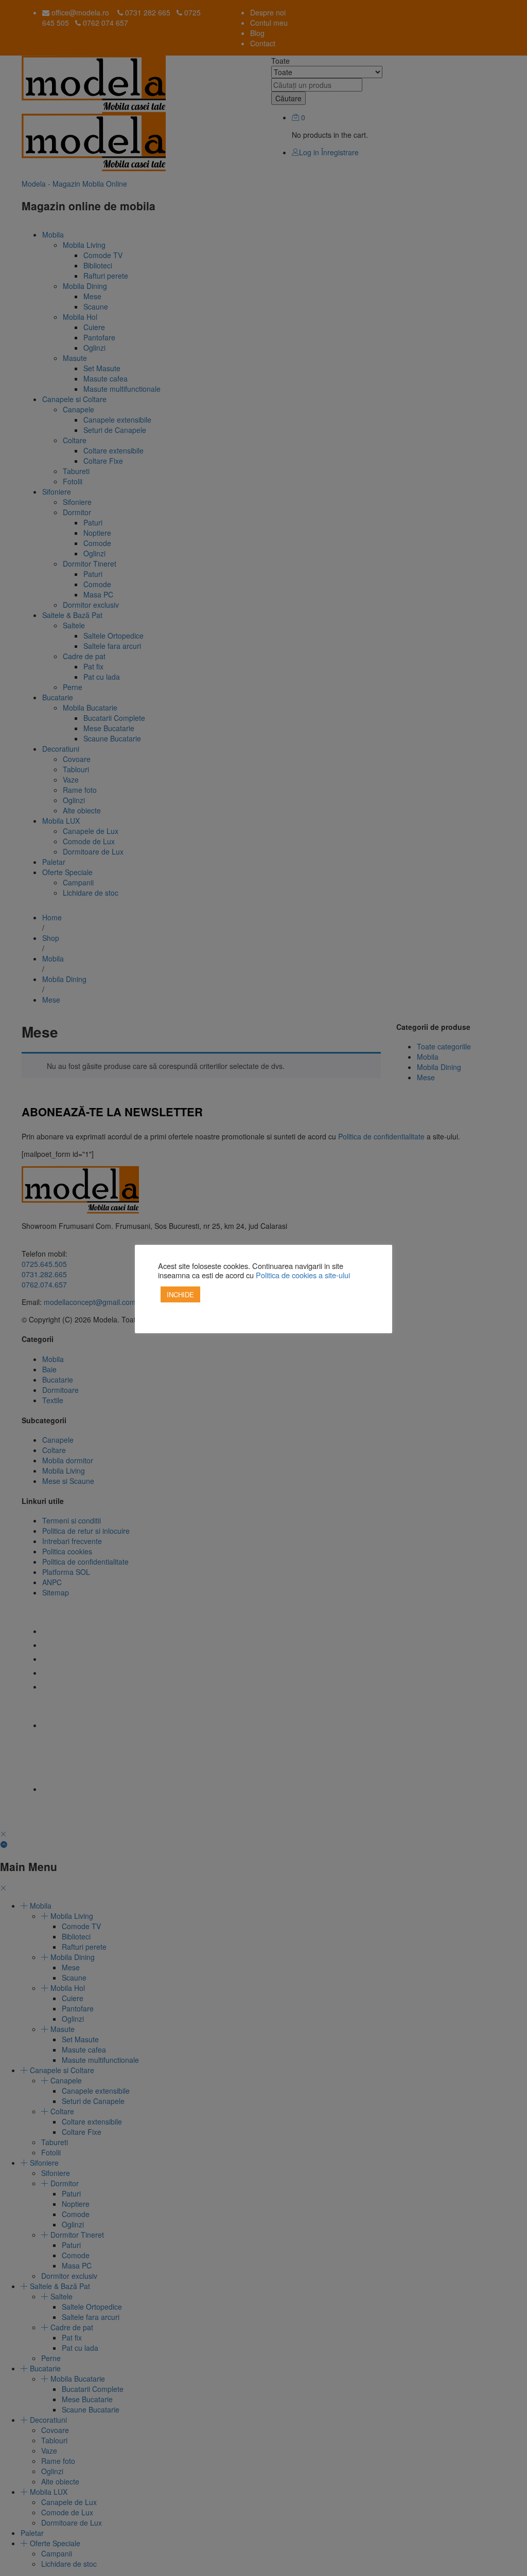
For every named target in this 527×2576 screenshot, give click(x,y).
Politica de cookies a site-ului (303, 1275)
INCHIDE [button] (180, 1294)
